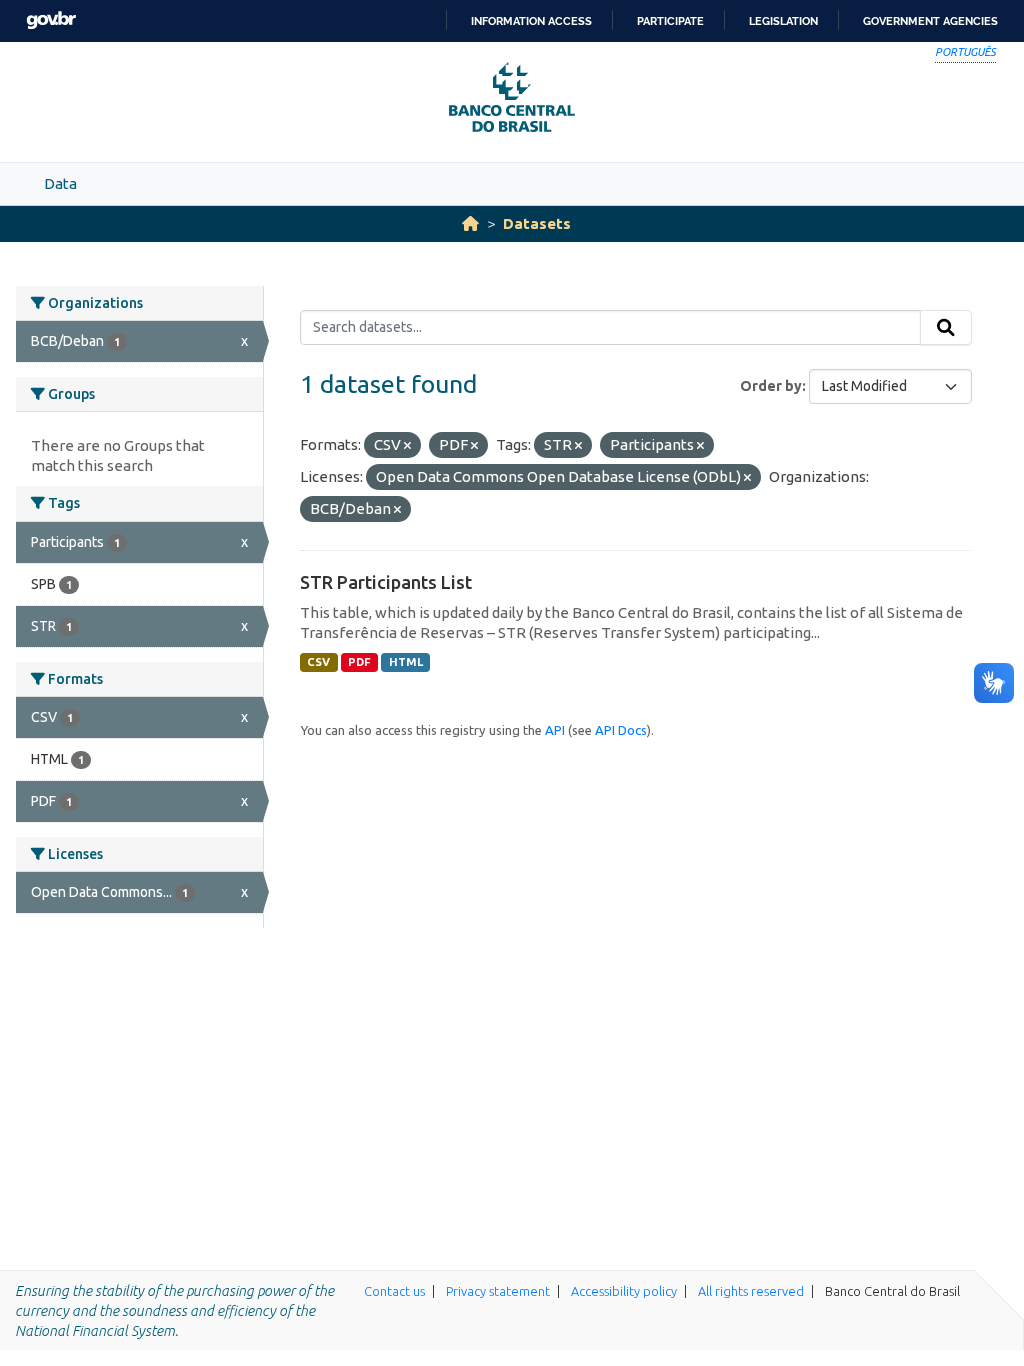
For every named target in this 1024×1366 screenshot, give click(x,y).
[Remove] (407, 446)
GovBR (51, 20)
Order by (771, 386)
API (555, 730)
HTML (406, 662)
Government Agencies (930, 21)
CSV (318, 662)
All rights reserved (751, 1291)
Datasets (537, 223)
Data (60, 183)
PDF (359, 662)
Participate (670, 21)
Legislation (783, 21)
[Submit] (946, 328)
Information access (531, 21)
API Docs (621, 730)
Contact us (394, 1291)
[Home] (470, 223)
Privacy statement (498, 1291)
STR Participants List (386, 582)
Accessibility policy (624, 1291)
